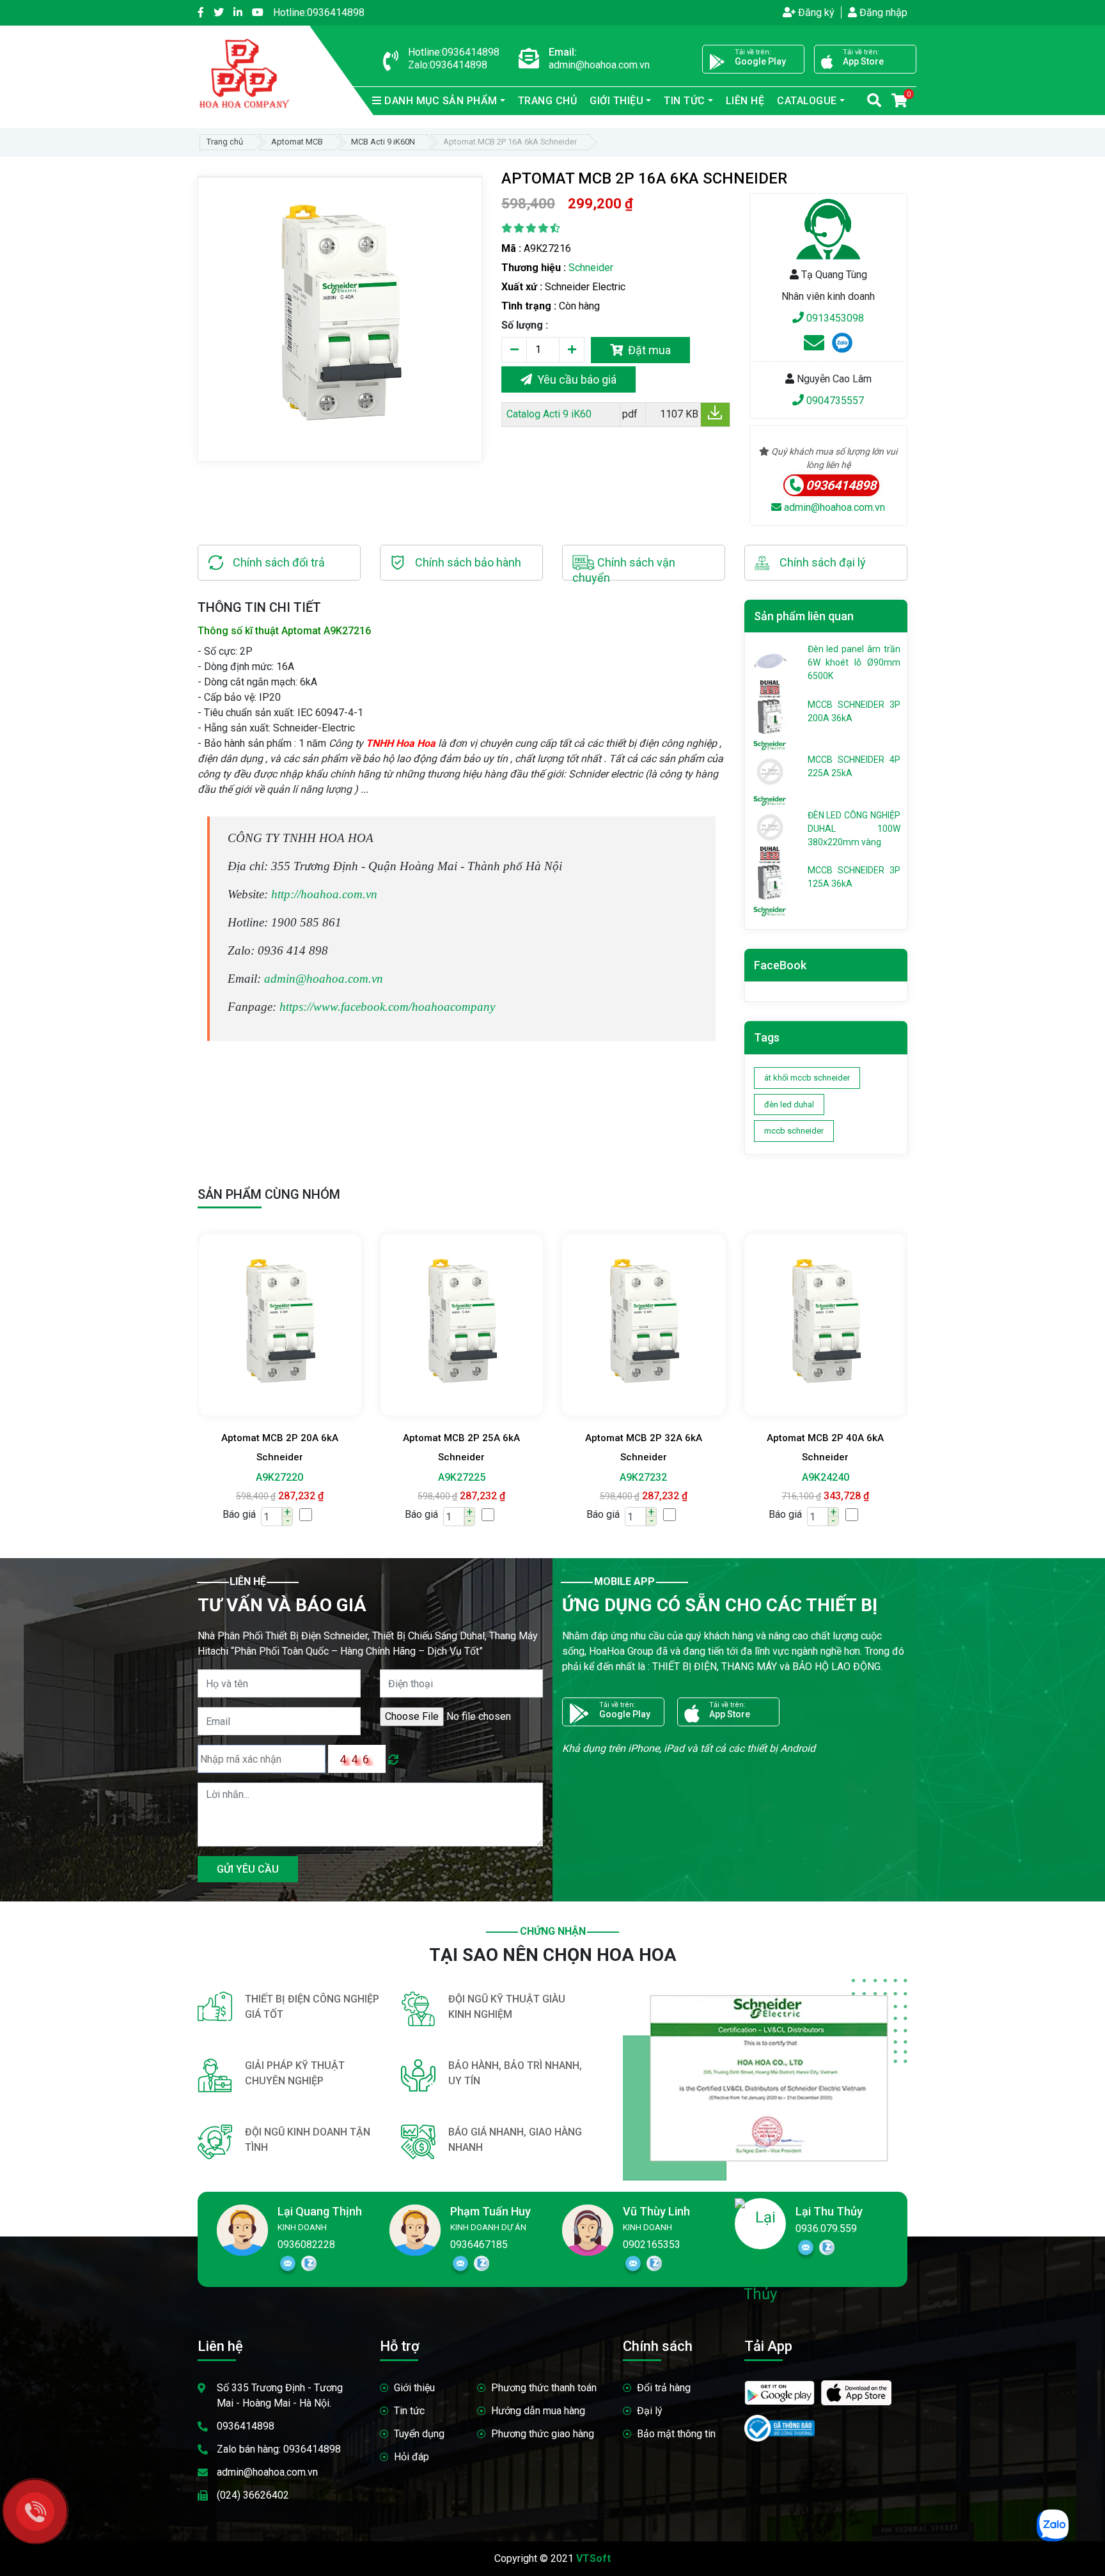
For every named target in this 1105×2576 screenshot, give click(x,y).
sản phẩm (441, 101)
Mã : (511, 248)
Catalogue (807, 101)
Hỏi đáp (411, 2457)
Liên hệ (745, 101)
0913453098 (834, 318)
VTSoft (593, 2558)
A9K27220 (279, 1477)
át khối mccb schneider (807, 1078)
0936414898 (319, 12)
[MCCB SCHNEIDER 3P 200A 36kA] (770, 715)
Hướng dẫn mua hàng (538, 2411)
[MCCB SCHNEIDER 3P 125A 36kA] (770, 882)
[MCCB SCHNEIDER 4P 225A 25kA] (770, 771)
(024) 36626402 (253, 2495)
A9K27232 (643, 1477)
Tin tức (409, 2411)
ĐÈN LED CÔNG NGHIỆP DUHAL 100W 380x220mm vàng (854, 829)
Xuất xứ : (522, 287)
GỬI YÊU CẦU (248, 1869)
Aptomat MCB (297, 142)
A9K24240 (826, 1477)
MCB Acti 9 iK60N (383, 142)
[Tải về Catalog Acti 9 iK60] (715, 417)
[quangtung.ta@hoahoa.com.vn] (814, 347)
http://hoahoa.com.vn (324, 894)
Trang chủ (548, 101)
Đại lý (650, 2411)
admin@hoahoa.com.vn (833, 507)
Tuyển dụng (419, 2434)
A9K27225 (462, 1477)
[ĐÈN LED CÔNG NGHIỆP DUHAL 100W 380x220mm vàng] (770, 826)
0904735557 (834, 401)
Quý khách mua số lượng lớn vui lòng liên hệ (833, 458)
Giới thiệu (414, 2388)
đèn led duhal (789, 1105)
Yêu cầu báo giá (574, 379)
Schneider (591, 268)
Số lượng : (525, 325)
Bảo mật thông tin (676, 2434)
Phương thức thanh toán (544, 2388)
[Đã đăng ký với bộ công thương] (780, 2423)
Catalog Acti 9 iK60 (548, 414)
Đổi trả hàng (664, 2388)
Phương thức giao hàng (543, 2434)
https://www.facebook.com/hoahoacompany (387, 1007)
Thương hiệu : (534, 268)
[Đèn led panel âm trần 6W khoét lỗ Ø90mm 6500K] (770, 660)
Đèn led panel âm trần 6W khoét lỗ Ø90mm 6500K (854, 662)
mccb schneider (794, 1131)
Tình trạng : (529, 306)
